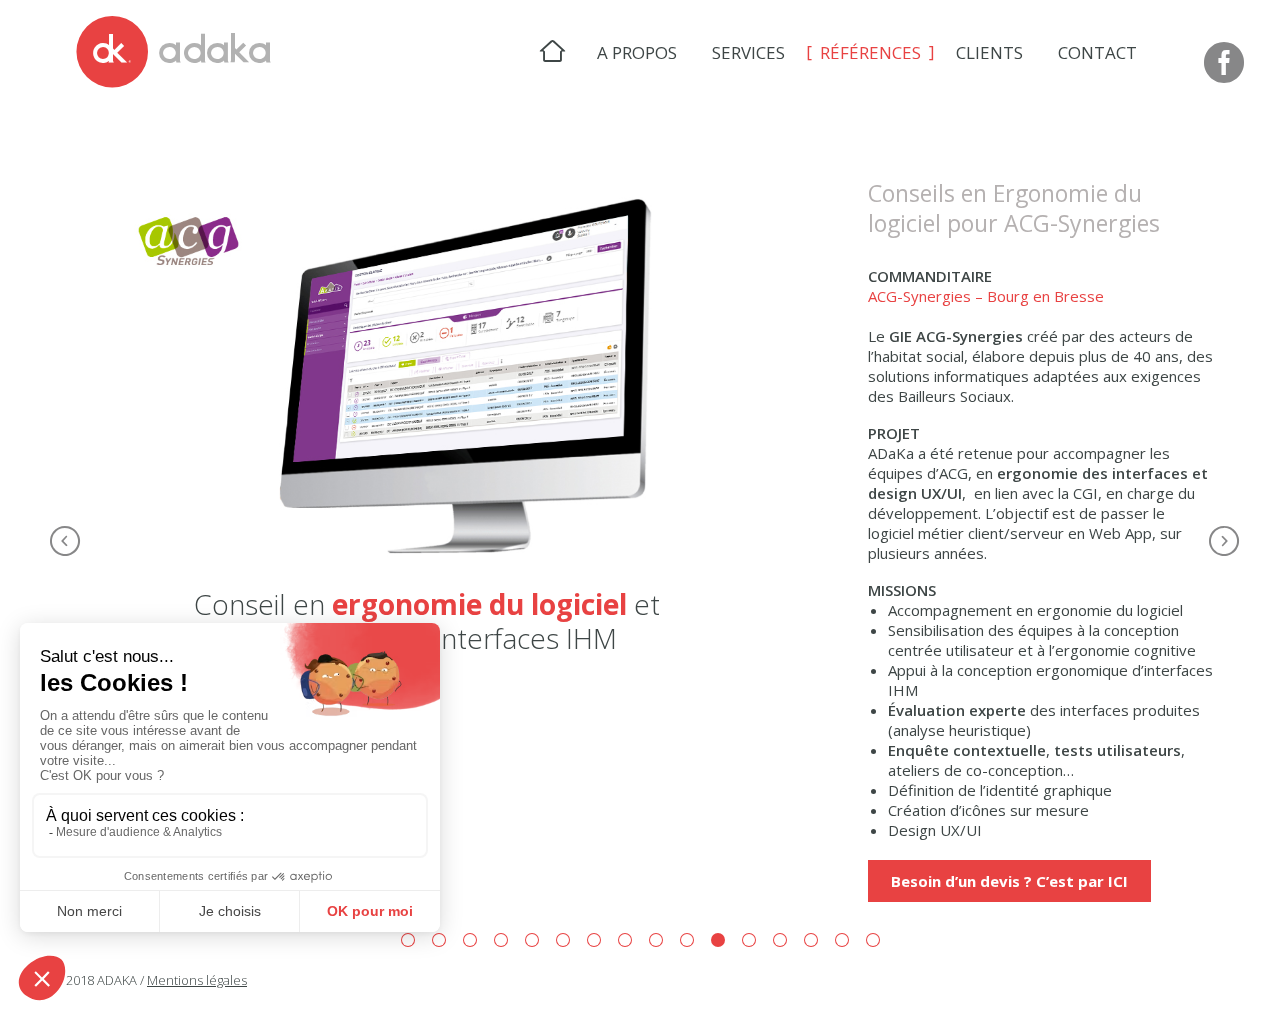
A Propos (637, 52)
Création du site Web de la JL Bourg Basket (780, 940)
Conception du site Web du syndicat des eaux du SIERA (594, 940)
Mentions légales (197, 980)
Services (748, 52)
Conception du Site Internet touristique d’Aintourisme (749, 940)
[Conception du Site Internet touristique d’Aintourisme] (1224, 541)
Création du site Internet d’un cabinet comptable (687, 940)
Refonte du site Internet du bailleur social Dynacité (532, 940)
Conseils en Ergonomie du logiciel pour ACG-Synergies (718, 940)
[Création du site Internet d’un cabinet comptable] (65, 541)
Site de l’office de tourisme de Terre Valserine (470, 940)
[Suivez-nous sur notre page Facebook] (1224, 64)
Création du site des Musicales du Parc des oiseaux (625, 940)
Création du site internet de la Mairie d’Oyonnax (563, 940)
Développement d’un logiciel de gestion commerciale (501, 940)
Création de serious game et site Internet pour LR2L (842, 940)
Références (870, 52)
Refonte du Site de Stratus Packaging (656, 940)
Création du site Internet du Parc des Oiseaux (408, 940)
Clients (989, 52)
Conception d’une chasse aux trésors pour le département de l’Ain (873, 940)
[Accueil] (552, 51)
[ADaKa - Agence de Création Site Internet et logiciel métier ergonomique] (173, 53)
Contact (1097, 52)
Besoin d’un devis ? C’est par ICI (1009, 881)
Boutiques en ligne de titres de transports (439, 940)
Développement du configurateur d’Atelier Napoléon (811, 940)
